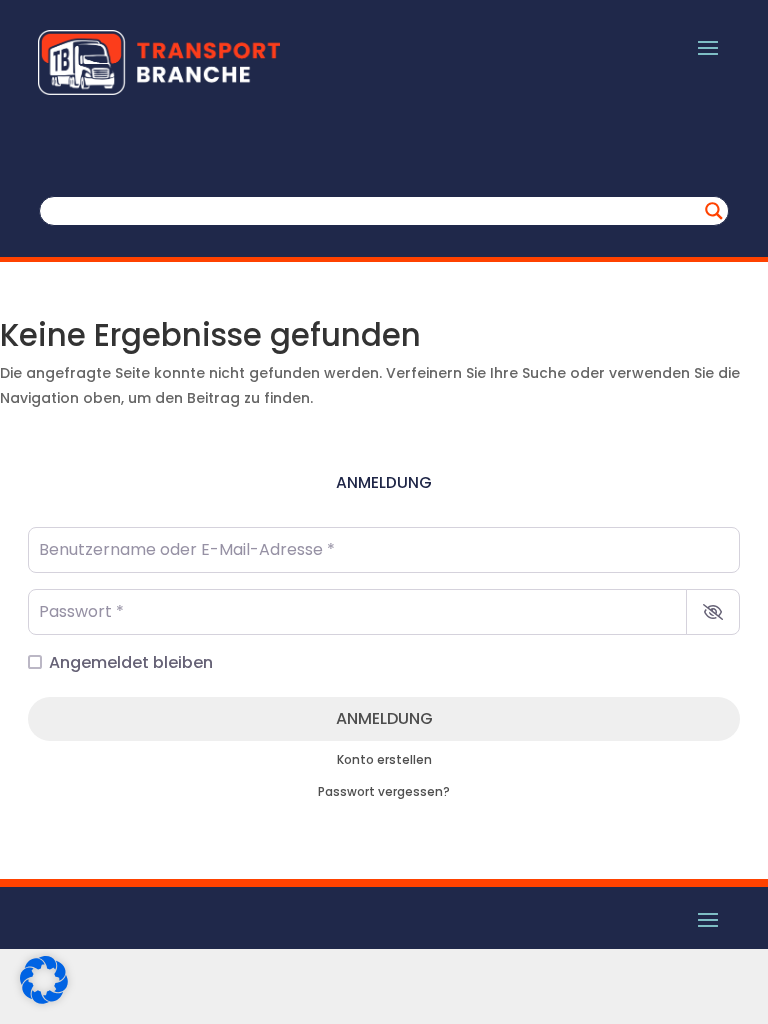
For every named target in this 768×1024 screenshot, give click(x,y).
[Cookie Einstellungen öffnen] (44, 999)
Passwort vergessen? (384, 792)
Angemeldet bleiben (131, 662)
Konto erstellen (384, 760)
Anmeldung (384, 718)
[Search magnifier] (714, 211)
